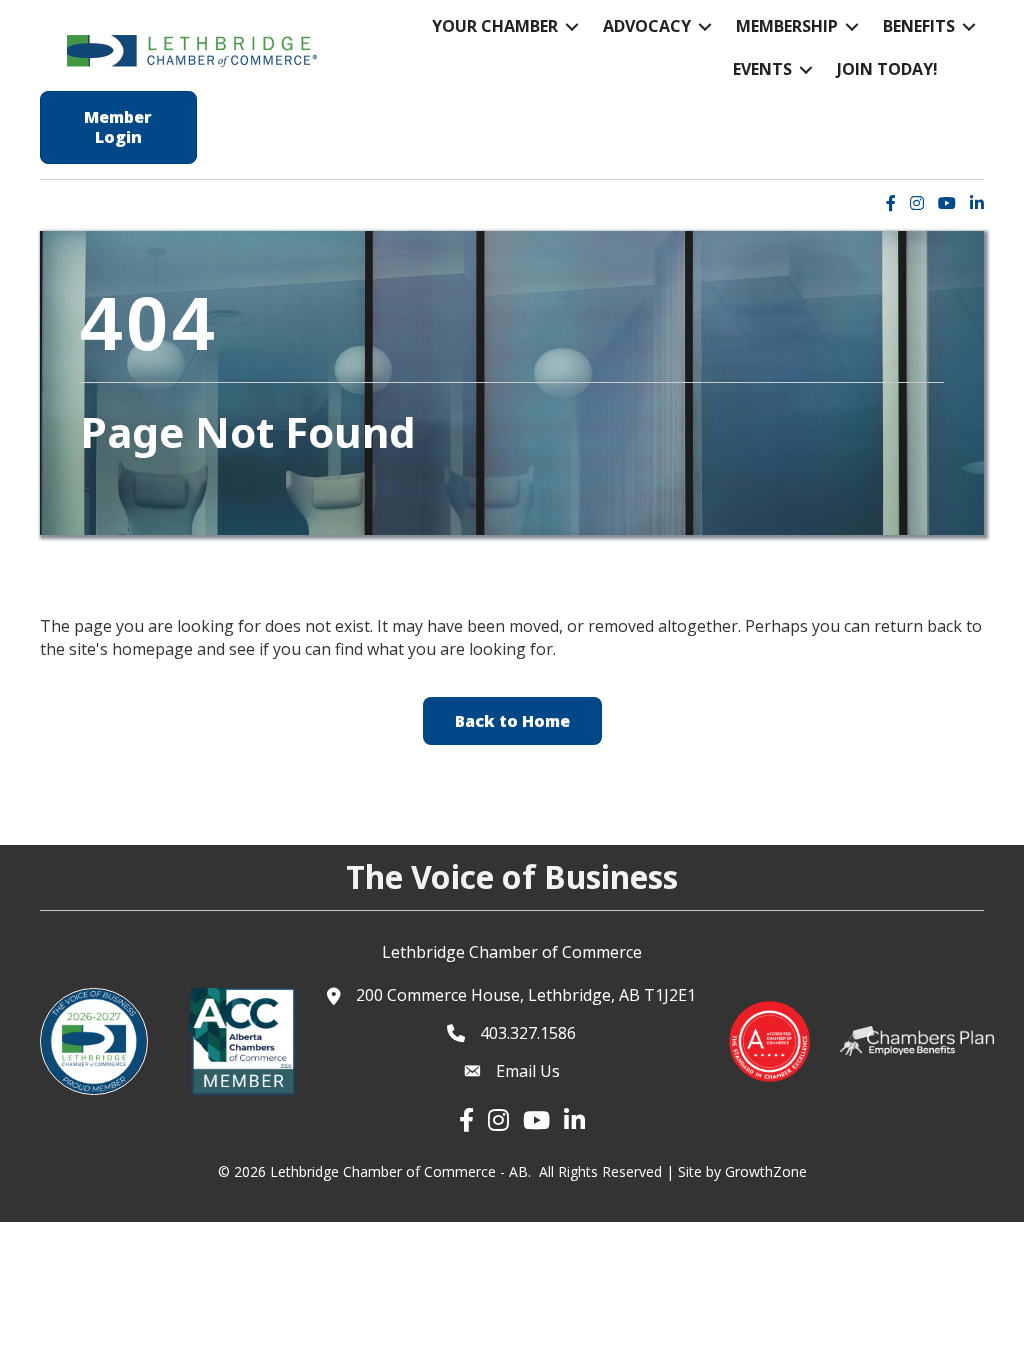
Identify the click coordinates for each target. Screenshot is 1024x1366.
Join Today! (887, 69)
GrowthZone (766, 1171)
